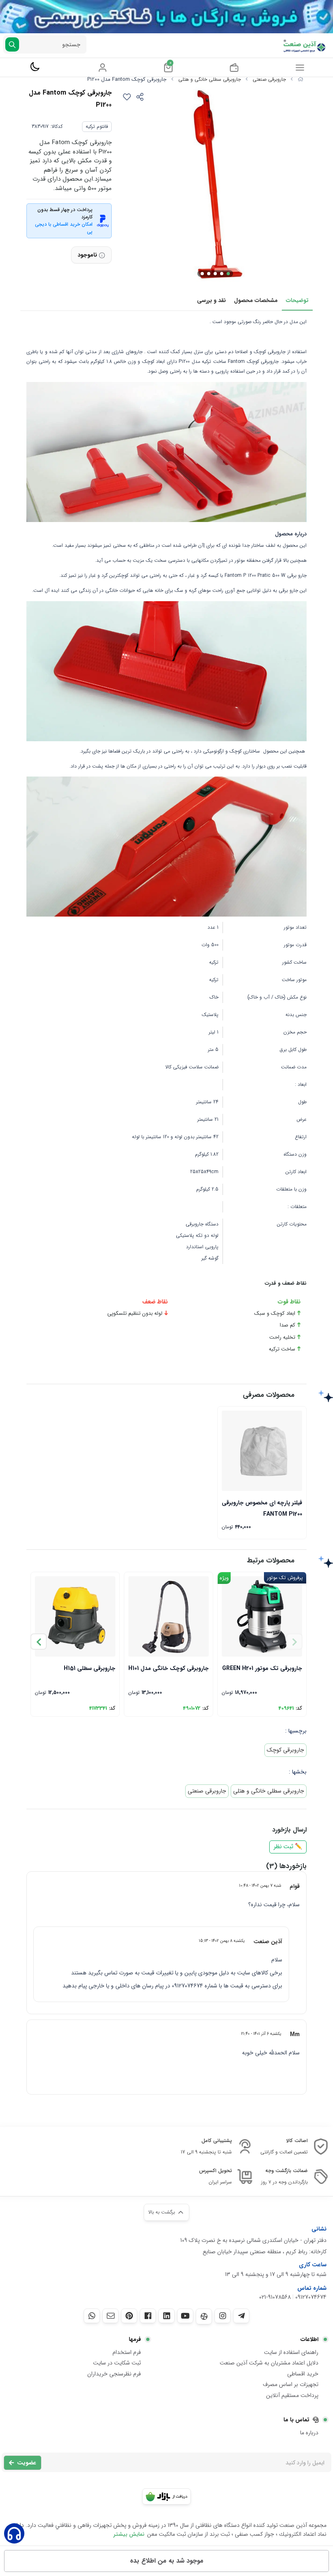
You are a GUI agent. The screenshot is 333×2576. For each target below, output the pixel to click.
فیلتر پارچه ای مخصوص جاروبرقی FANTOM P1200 (262, 1508)
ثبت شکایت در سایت (117, 2363)
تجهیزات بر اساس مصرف (291, 2384)
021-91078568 (275, 2297)
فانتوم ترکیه (97, 126)
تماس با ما (296, 2420)
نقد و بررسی (211, 300)
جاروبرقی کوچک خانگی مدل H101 (169, 1668)
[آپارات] (204, 2316)
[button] (39, 1642)
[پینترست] (129, 2316)
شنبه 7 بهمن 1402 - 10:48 (260, 1886)
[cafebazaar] (166, 2496)
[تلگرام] (241, 2316)
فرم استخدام (127, 2352)
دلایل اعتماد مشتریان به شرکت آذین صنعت (269, 2363)
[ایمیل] (110, 2316)
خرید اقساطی (303, 2374)
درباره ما (309, 2433)
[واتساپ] (92, 2316)
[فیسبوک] (148, 2316)
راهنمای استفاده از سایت (291, 2352)
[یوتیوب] (185, 2316)
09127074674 (311, 2297)
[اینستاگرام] (223, 2316)
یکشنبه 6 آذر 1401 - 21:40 (261, 2034)
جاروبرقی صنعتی (269, 79)
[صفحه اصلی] (301, 79)
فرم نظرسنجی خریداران (114, 2374)
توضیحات (297, 300)
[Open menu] (300, 67)
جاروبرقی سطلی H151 (90, 1668)
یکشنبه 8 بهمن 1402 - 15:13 (222, 1941)
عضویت (27, 2463)
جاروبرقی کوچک (285, 1750)
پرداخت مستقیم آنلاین (292, 2395)
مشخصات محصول (256, 300)
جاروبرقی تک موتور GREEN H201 (262, 1668)
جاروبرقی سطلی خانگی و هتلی (210, 79)
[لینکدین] (166, 2316)
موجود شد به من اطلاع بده (167, 2561)
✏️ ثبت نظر (288, 1847)
